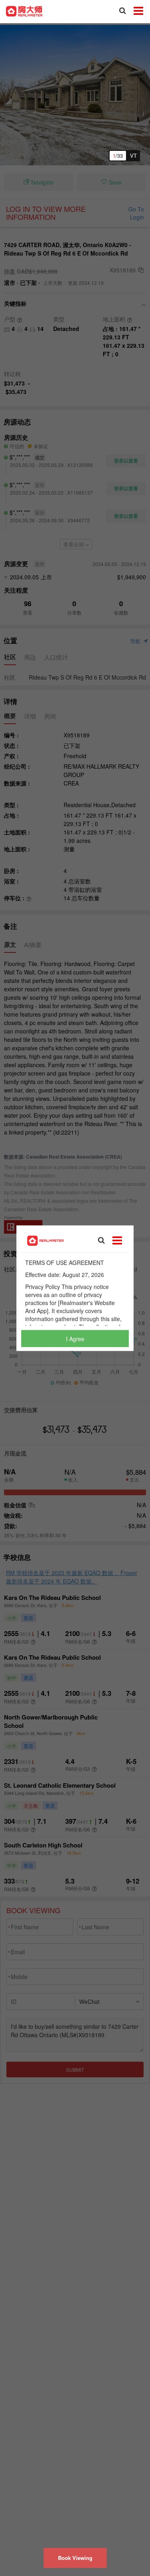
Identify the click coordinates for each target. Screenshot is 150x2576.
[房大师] (24, 10)
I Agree (75, 1338)
